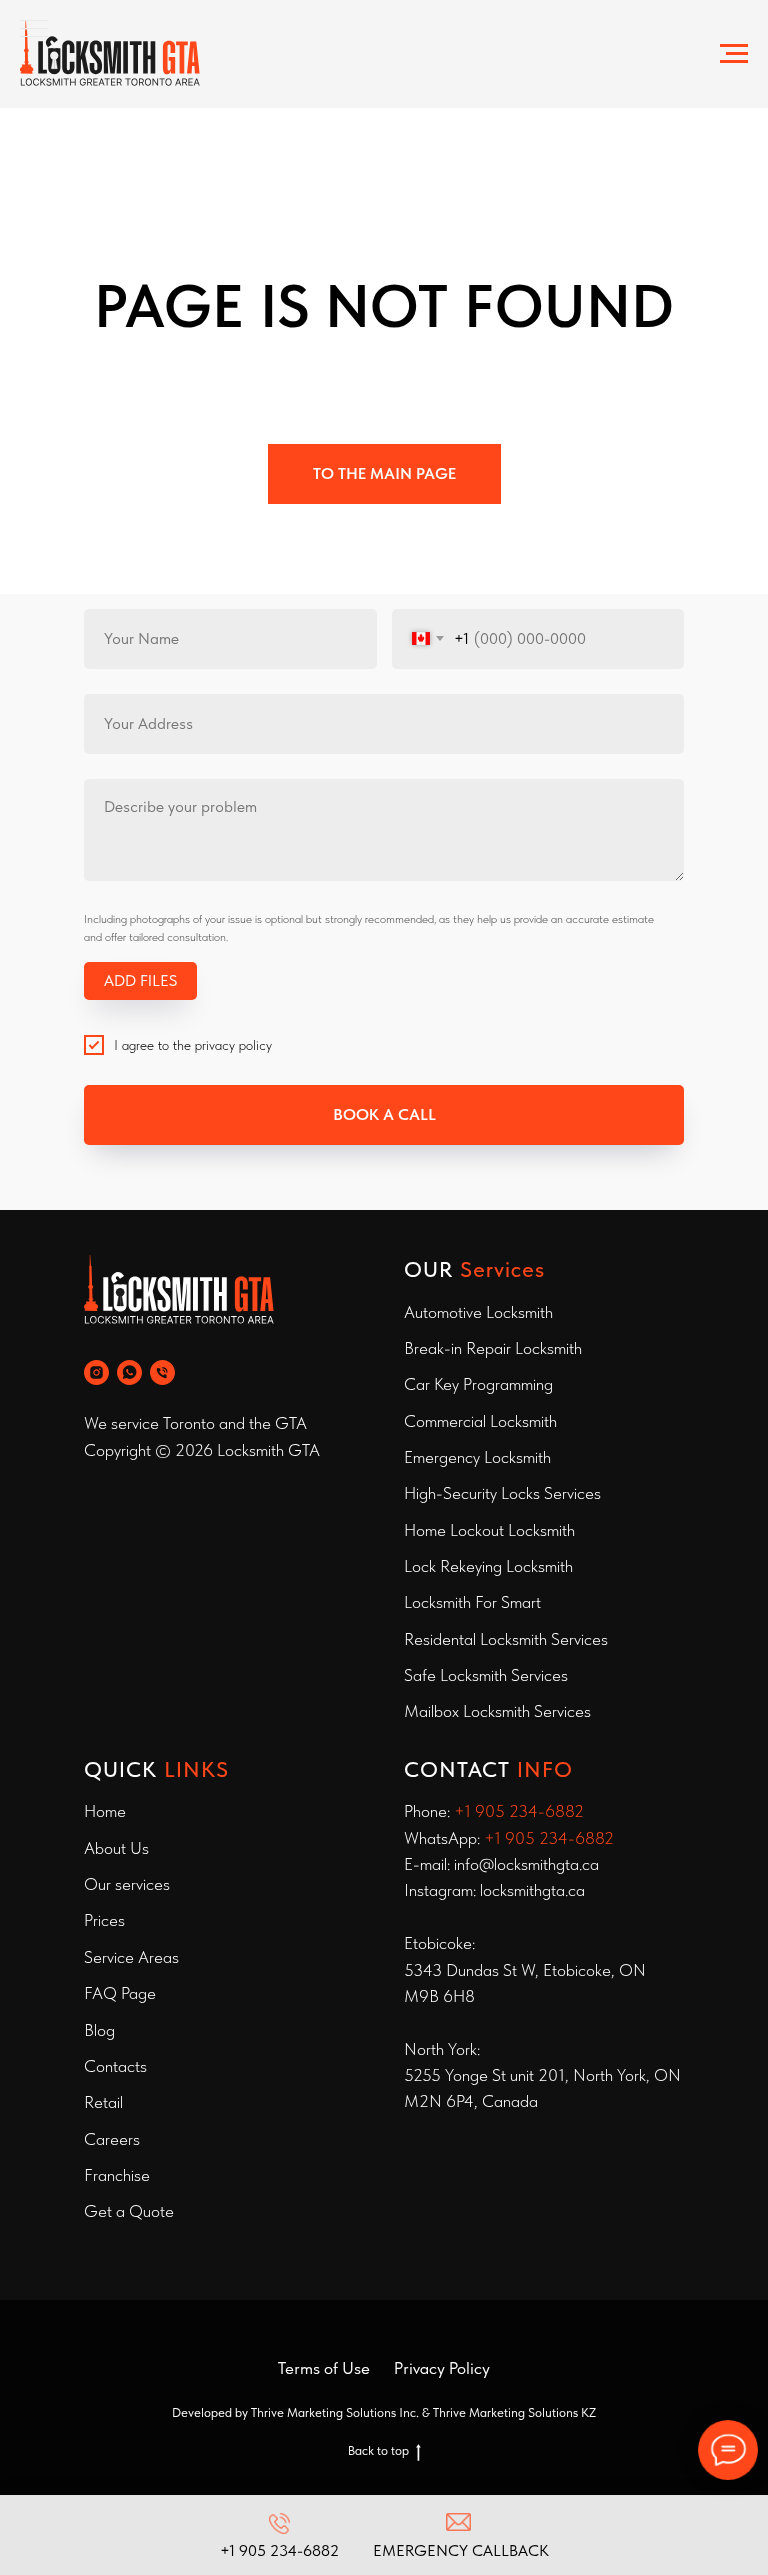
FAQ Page (120, 1993)
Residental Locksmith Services (506, 1639)
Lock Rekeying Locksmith (488, 1566)
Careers (112, 2139)
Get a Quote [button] (129, 2211)
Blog (99, 2030)
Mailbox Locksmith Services (497, 1711)
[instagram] (96, 1372)
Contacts (115, 2066)
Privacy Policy (442, 2368)
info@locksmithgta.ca (526, 1864)
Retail (103, 2102)
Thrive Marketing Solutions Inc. (335, 2412)
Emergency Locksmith (477, 1457)
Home (105, 1811)
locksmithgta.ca (532, 1890)
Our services (127, 1884)
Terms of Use (324, 2368)
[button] (459, 2536)
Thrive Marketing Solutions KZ (514, 2412)
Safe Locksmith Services (486, 1675)
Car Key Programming (478, 1384)
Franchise (117, 2175)
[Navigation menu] (734, 54)
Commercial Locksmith (480, 1421)
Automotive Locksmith (478, 1312)
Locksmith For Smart (472, 1602)
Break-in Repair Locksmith (493, 1348)
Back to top (378, 2450)
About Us (116, 1848)
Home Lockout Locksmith (489, 1530)
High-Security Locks (472, 1493)
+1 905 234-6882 (519, 1811)
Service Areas (131, 1957)
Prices (104, 1920)
